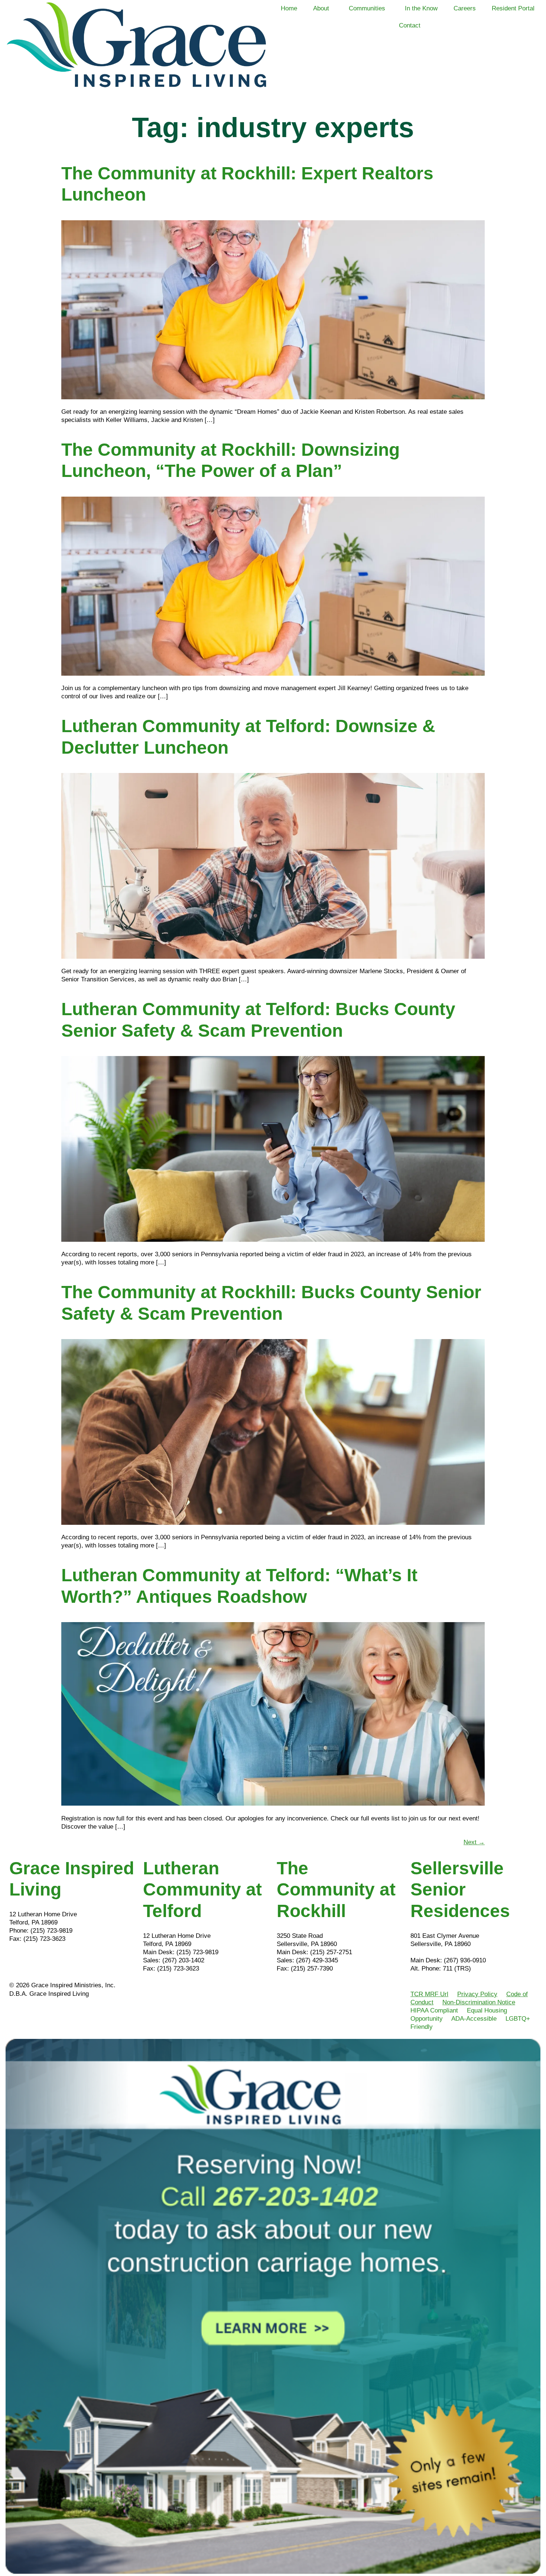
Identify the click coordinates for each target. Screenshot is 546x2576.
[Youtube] (59, 1960)
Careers (465, 8)
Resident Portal (513, 8)
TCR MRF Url (429, 1994)
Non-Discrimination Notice (479, 2002)
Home (289, 8)
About (321, 8)
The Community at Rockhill (336, 1890)
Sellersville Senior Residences (460, 1890)
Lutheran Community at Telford (202, 1890)
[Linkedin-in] (39, 1960)
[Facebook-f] (19, 1960)
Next (474, 1842)
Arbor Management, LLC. (445, 1952)
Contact (410, 25)
